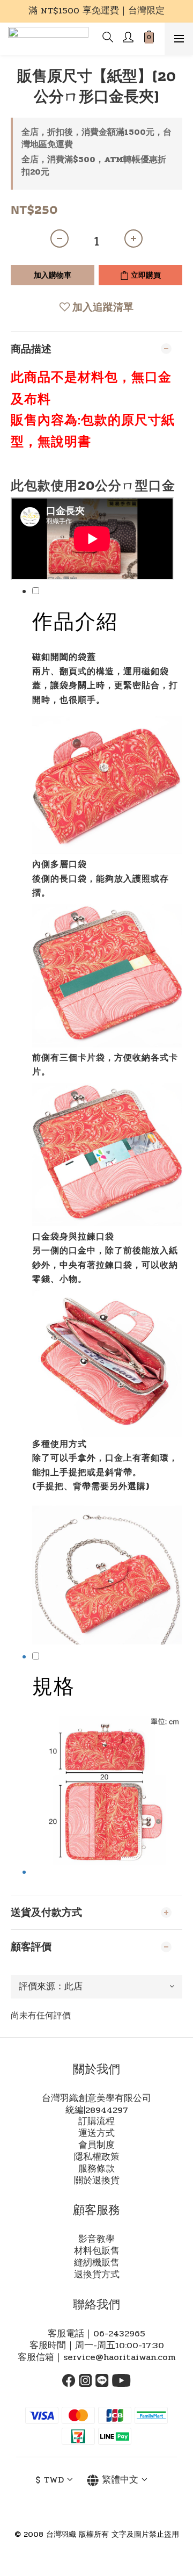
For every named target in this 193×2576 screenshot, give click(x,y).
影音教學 (96, 2239)
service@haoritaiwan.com (119, 2357)
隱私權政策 (97, 2157)
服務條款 (96, 2169)
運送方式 (96, 2133)
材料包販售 (97, 2251)
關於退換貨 (97, 2181)
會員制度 (96, 2145)
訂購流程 (96, 2122)
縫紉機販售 (97, 2263)
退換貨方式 (97, 2275)
